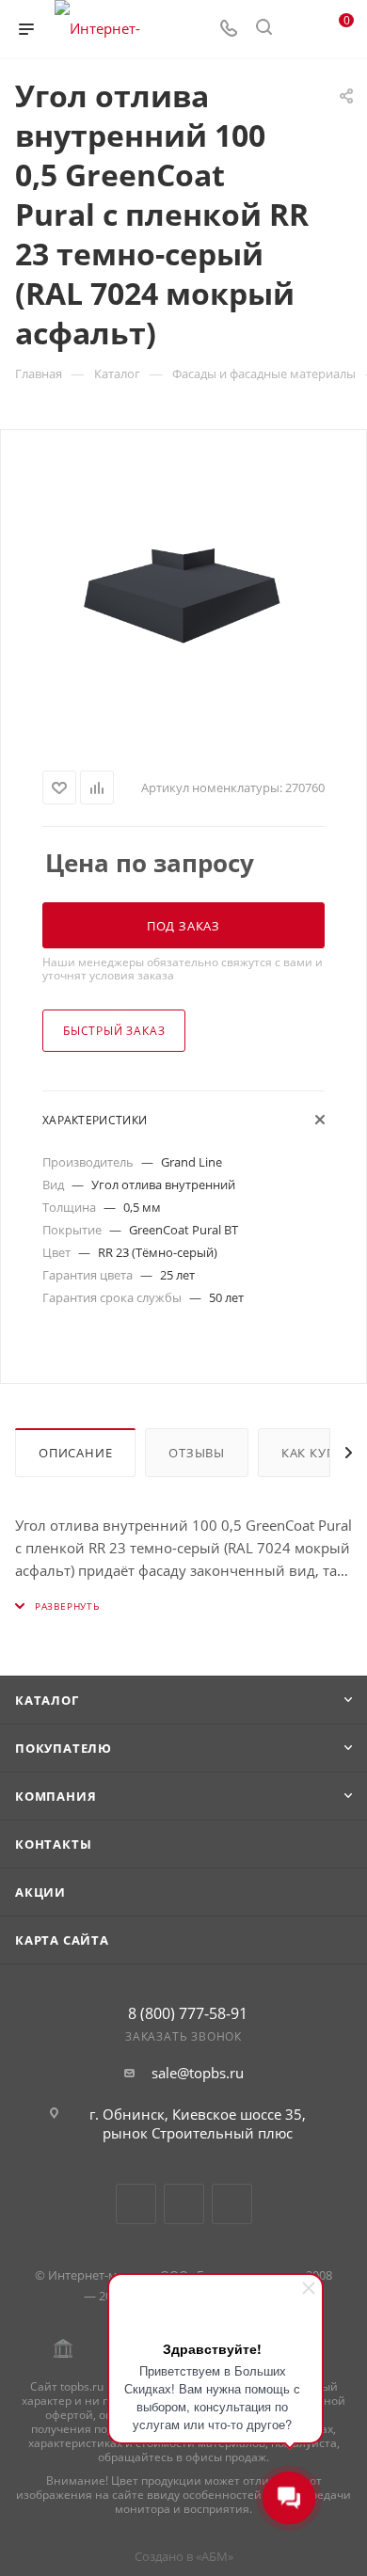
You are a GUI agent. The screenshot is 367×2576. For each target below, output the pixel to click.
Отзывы (197, 1453)
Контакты (53, 1844)
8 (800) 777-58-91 (188, 2013)
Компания (56, 1796)
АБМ (215, 2556)
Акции (40, 1892)
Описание (75, 1453)
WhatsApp (232, 2204)
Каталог (47, 1700)
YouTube (184, 2204)
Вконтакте (136, 2204)
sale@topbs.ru (198, 2073)
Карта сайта (62, 1940)
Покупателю (64, 1748)
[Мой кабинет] (299, 29)
